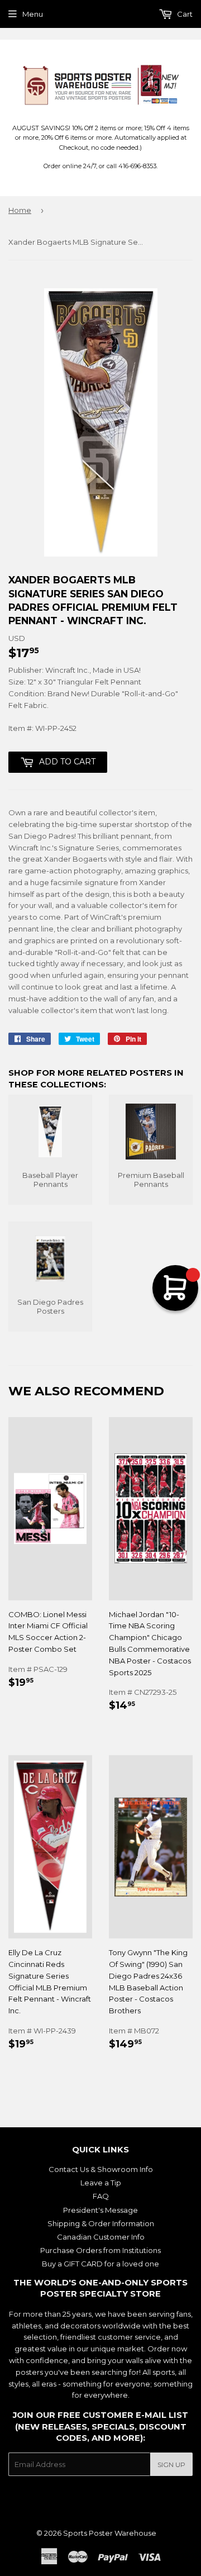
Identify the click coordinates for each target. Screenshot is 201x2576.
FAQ (101, 2196)
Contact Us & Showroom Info (101, 2169)
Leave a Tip (101, 2183)
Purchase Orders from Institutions (100, 2250)
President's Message (100, 2210)
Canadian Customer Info (101, 2237)
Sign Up (171, 2465)
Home (20, 210)
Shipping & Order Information (101, 2223)
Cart (184, 14)
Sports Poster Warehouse (110, 2533)
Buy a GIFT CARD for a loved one (100, 2264)
